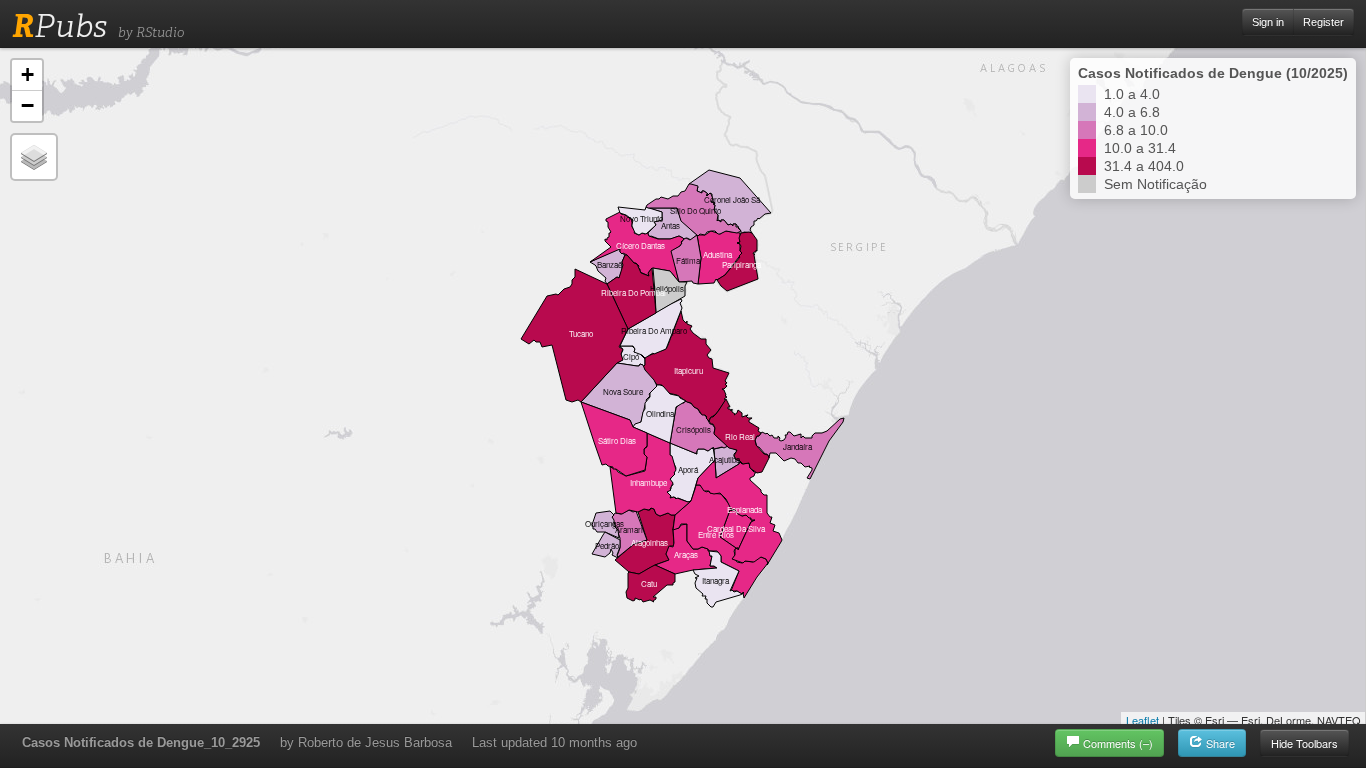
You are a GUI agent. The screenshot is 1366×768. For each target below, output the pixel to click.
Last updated (554, 742)
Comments (1118, 743)
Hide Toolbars (1304, 743)
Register (1323, 22)
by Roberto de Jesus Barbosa (366, 742)
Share (1219, 743)
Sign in (1268, 22)
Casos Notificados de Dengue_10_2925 (141, 742)
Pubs (59, 26)
